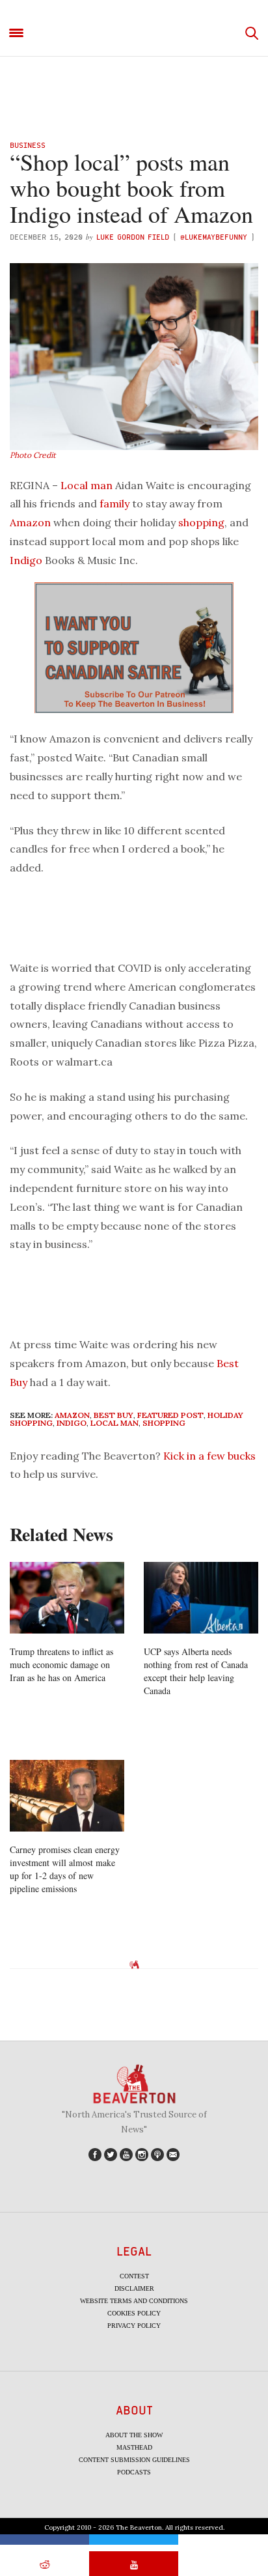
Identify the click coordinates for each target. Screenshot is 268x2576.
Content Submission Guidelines (134, 2460)
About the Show (134, 2435)
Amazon (30, 522)
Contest (134, 2276)
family (114, 503)
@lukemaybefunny (215, 237)
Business (28, 145)
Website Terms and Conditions (134, 2301)
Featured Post (170, 1415)
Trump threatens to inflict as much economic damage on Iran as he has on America (61, 1664)
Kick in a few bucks (209, 1456)
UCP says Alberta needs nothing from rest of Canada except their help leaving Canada (196, 1671)
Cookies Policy (134, 2313)
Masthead (134, 2447)
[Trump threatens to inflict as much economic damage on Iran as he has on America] (67, 1598)
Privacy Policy (134, 2326)
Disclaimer (134, 2288)
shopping (201, 522)
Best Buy (114, 1415)
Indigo (26, 560)
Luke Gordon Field (133, 237)
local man (114, 1423)
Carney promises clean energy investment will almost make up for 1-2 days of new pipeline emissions (65, 1869)
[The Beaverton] (134, 34)
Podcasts (134, 2472)
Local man (87, 485)
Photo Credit (33, 455)
